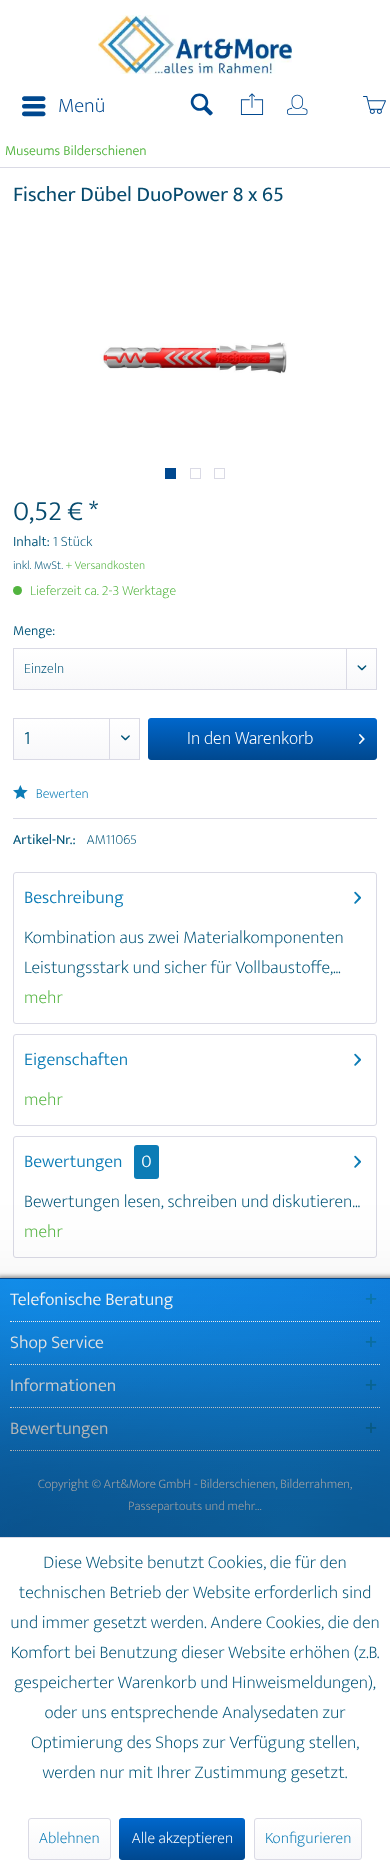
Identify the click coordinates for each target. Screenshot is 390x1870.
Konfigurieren (308, 1838)
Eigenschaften (76, 1060)
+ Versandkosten (106, 566)
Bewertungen (73, 1162)
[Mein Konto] (299, 107)
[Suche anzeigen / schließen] (202, 107)
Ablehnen (69, 1838)
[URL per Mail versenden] (250, 107)
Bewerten (61, 794)
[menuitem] (57, 107)
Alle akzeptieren (182, 1838)
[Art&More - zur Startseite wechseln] (195, 47)
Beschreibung (74, 898)
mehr (43, 998)
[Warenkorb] (353, 107)
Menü (81, 106)
